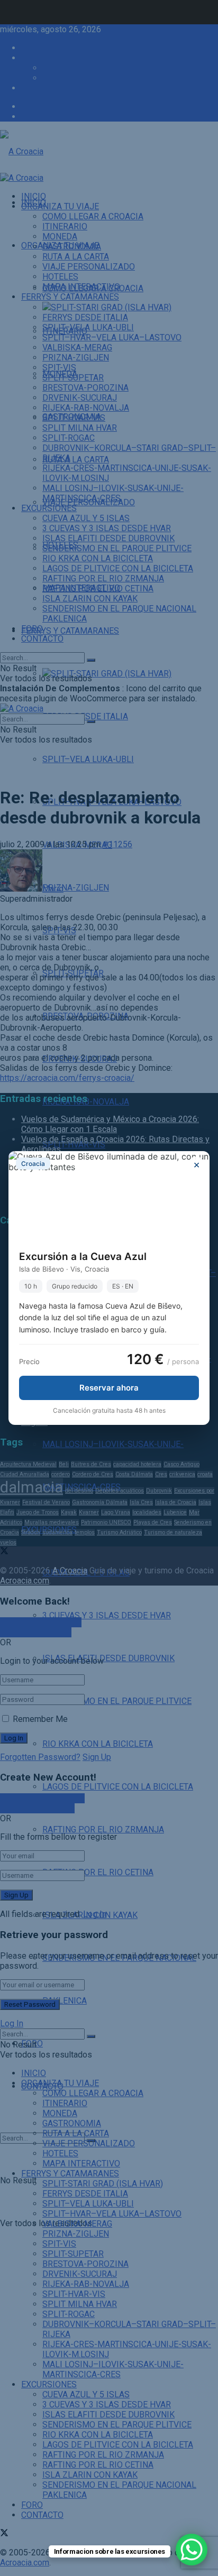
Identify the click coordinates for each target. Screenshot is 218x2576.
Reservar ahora (109, 1388)
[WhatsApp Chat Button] (192, 2550)
